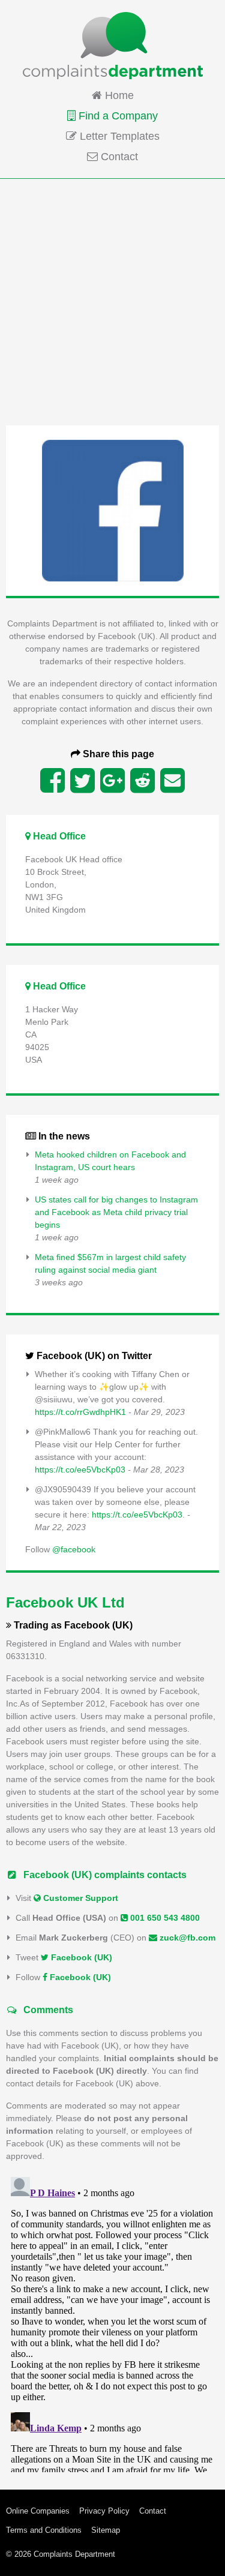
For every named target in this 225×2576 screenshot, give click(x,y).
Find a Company (117, 116)
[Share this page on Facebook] (52, 781)
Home (118, 95)
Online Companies (38, 2511)
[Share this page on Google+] (112, 781)
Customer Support (79, 1898)
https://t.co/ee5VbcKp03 (80, 1470)
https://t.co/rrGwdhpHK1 (80, 1412)
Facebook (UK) (80, 1957)
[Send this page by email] (172, 781)
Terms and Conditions (44, 2530)
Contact (118, 157)
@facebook (74, 1549)
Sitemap (106, 2530)
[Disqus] (112, 2322)
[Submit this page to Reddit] (142, 781)
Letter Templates (118, 136)
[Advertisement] (112, 301)
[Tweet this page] (82, 781)
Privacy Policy (104, 2511)
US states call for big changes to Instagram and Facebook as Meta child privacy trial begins (116, 1212)
